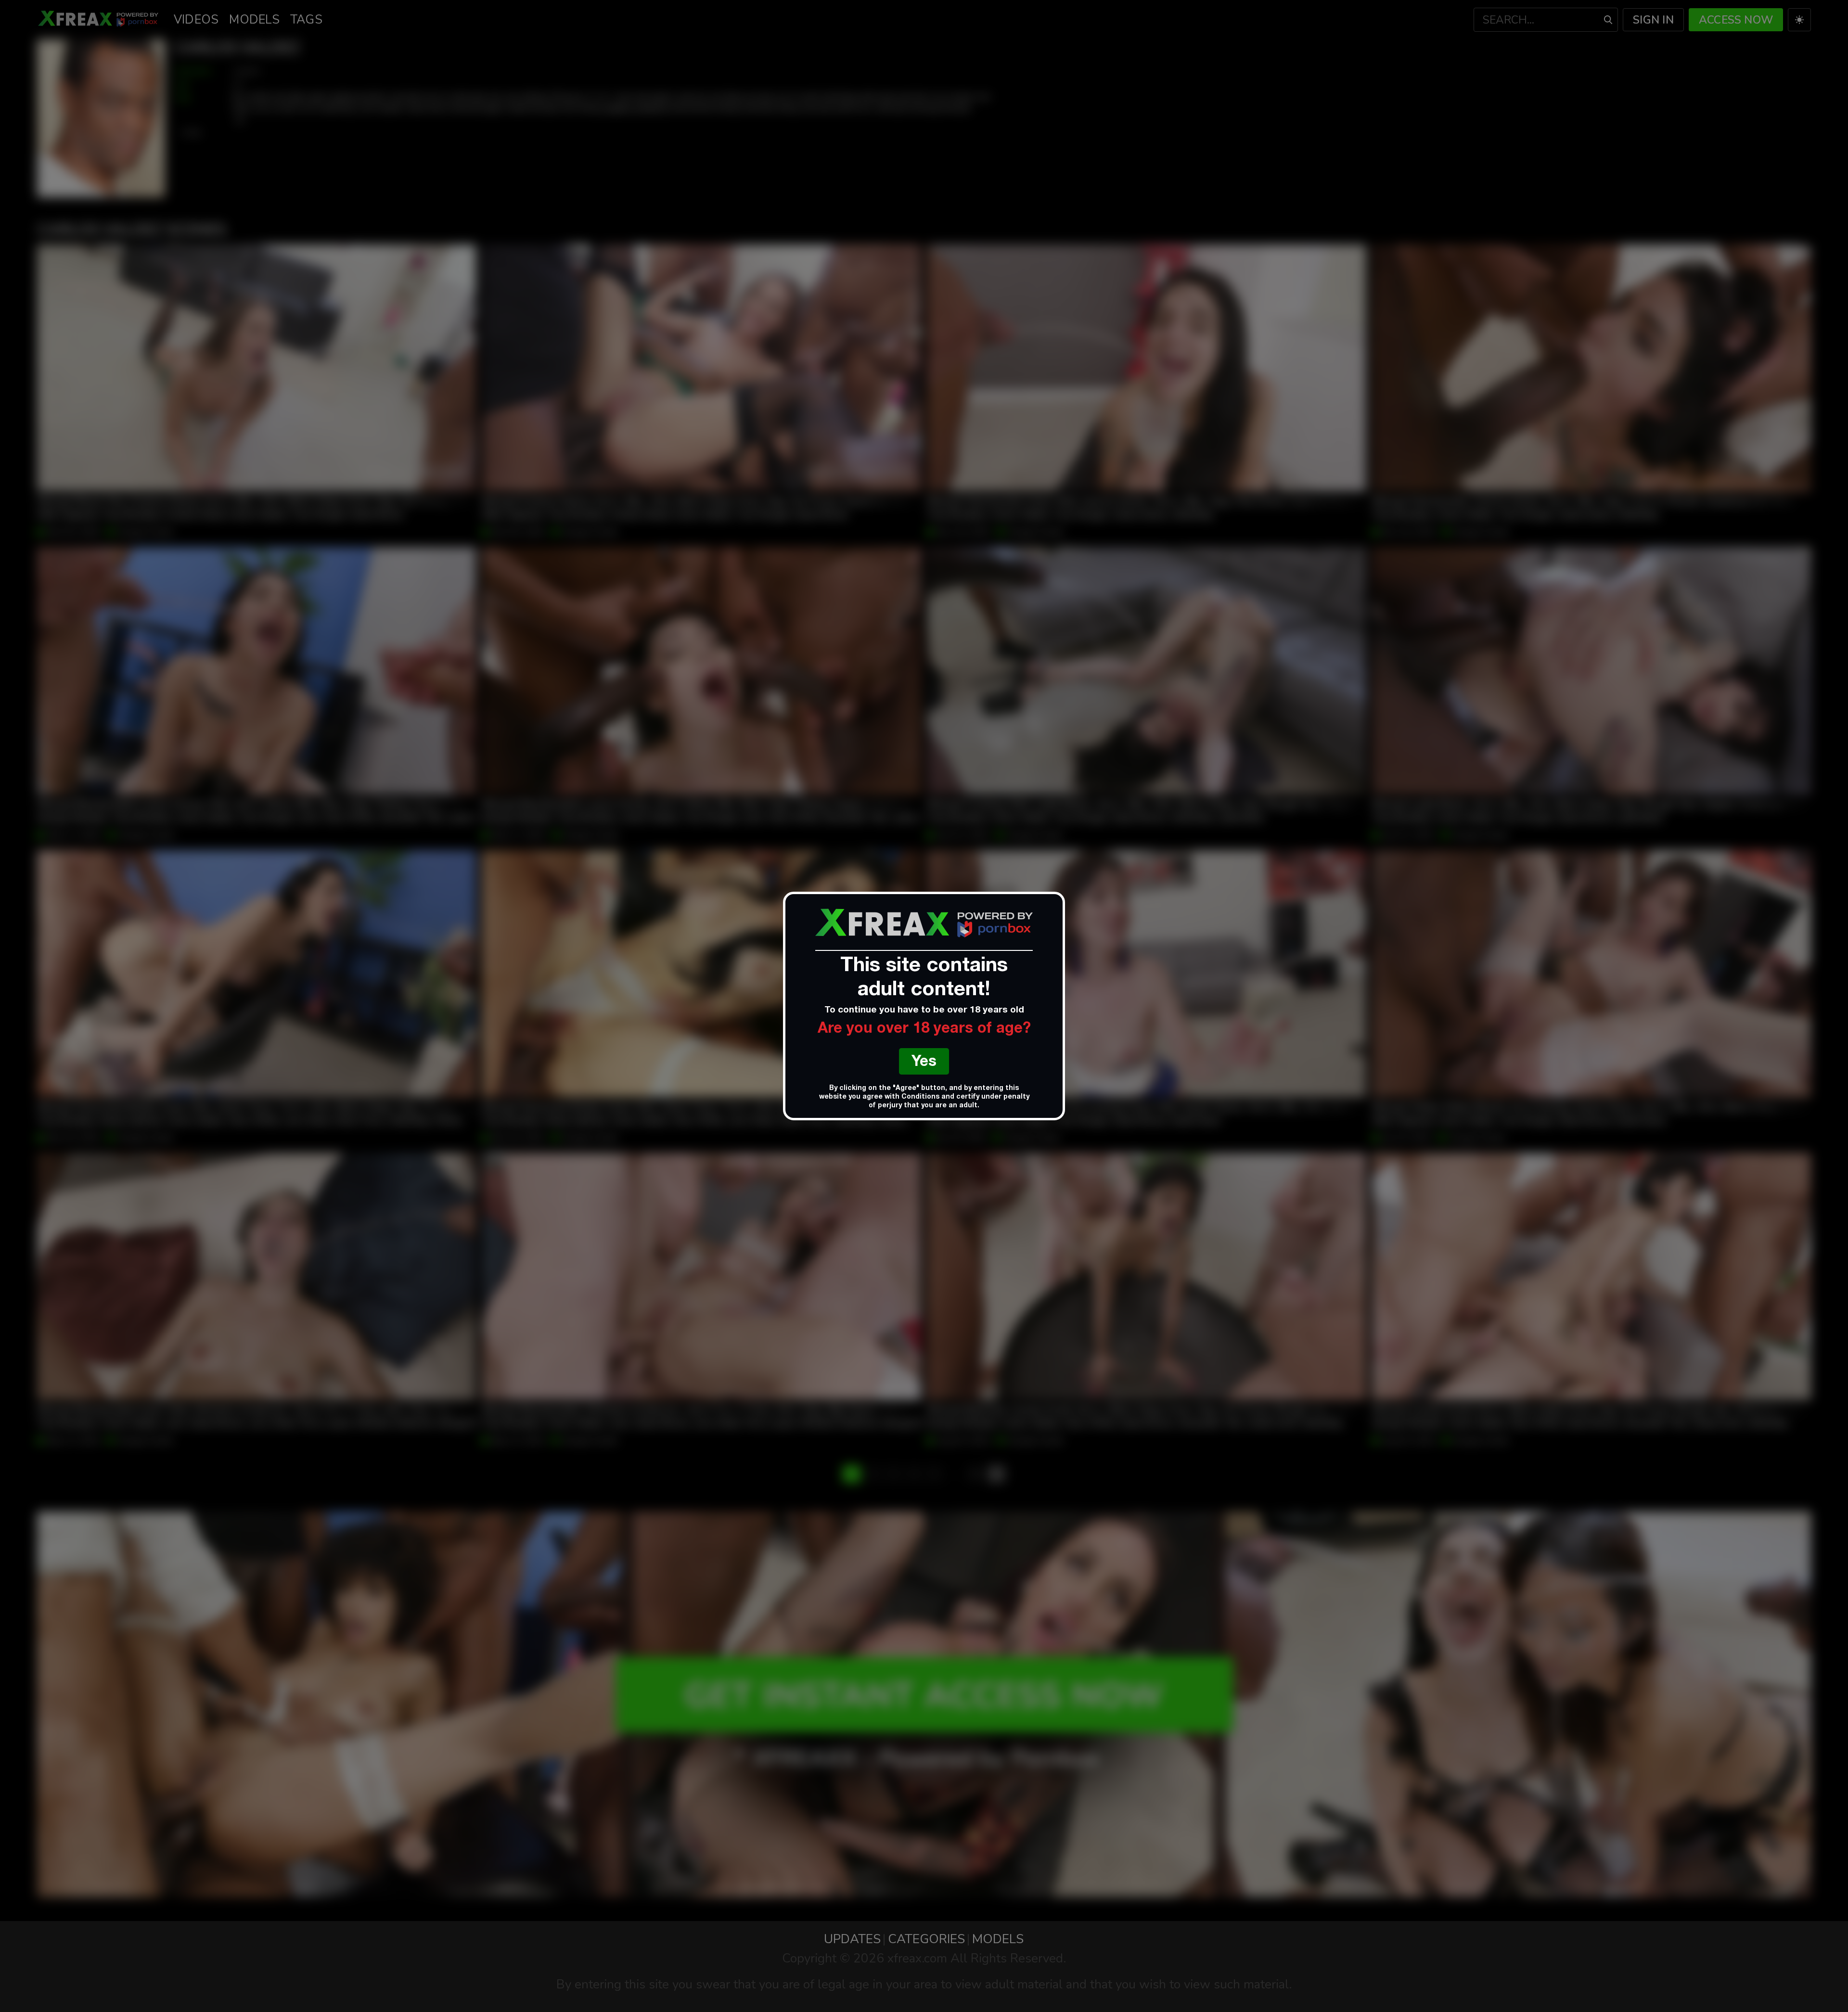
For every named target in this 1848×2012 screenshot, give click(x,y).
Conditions (920, 1097)
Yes (924, 1063)
